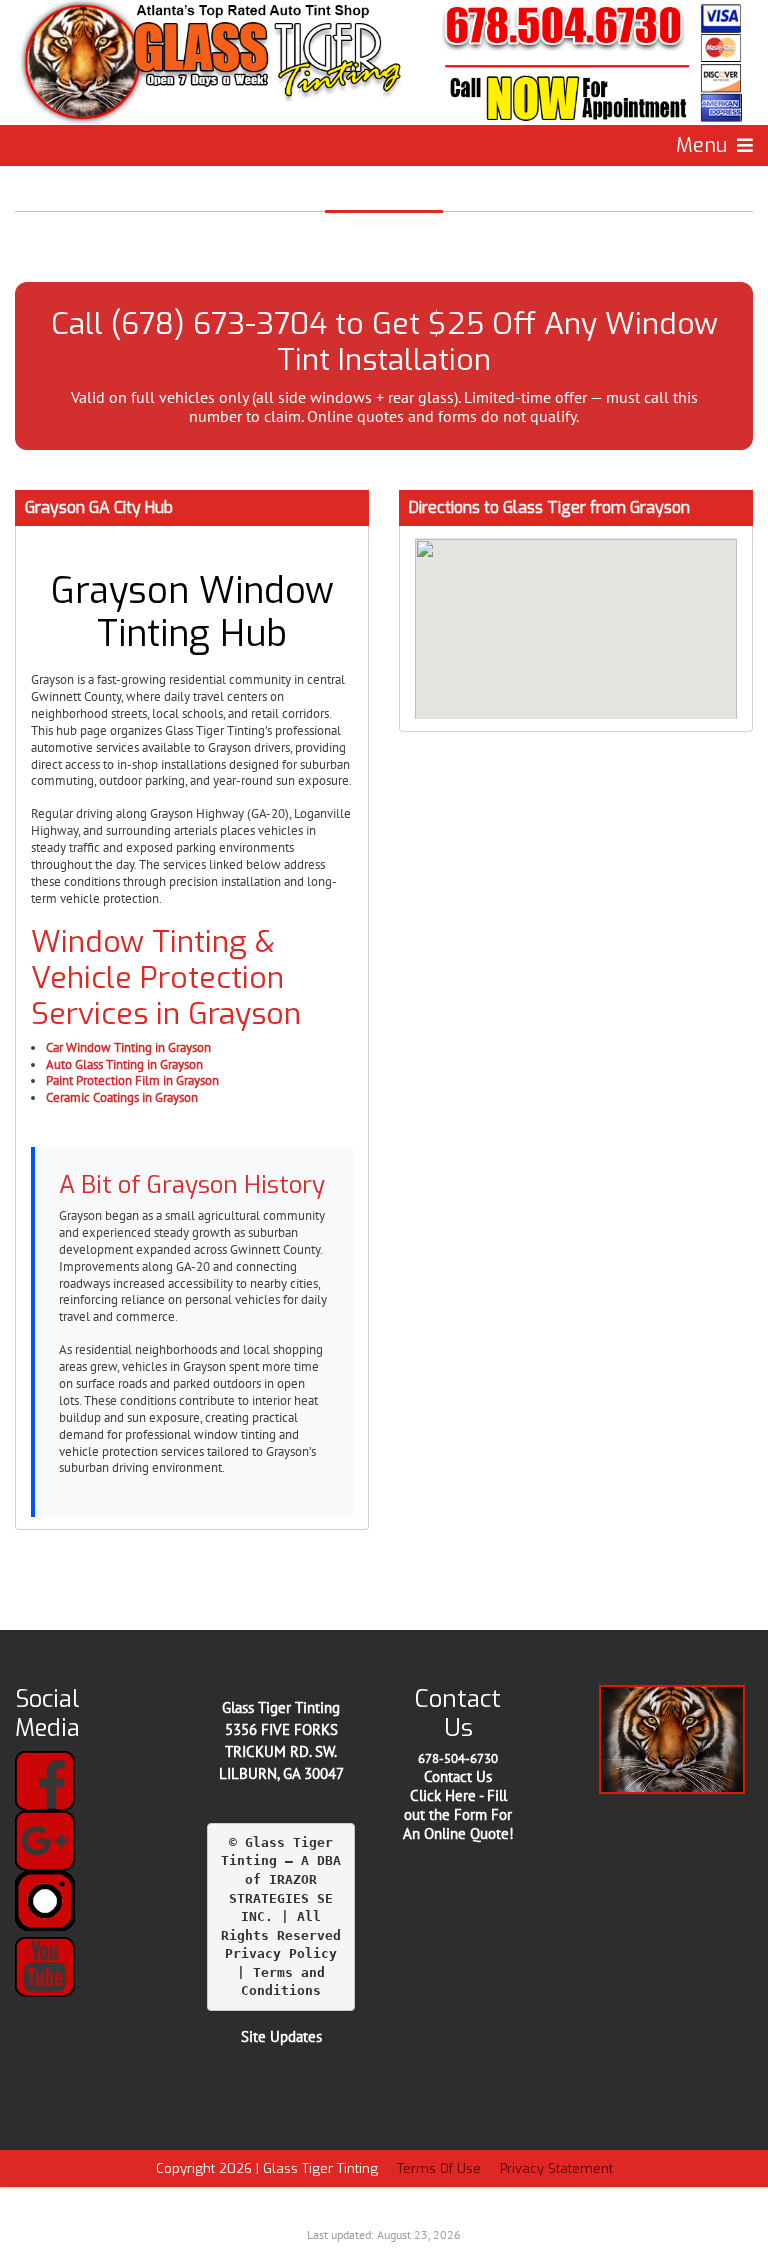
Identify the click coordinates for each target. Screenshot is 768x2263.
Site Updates (281, 2036)
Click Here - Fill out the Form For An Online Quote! (458, 1814)
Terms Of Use (439, 2168)
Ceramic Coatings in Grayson (122, 1097)
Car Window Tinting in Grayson (128, 1047)
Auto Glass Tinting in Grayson (124, 1064)
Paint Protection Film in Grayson (132, 1080)
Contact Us (458, 1776)
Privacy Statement (556, 2168)
